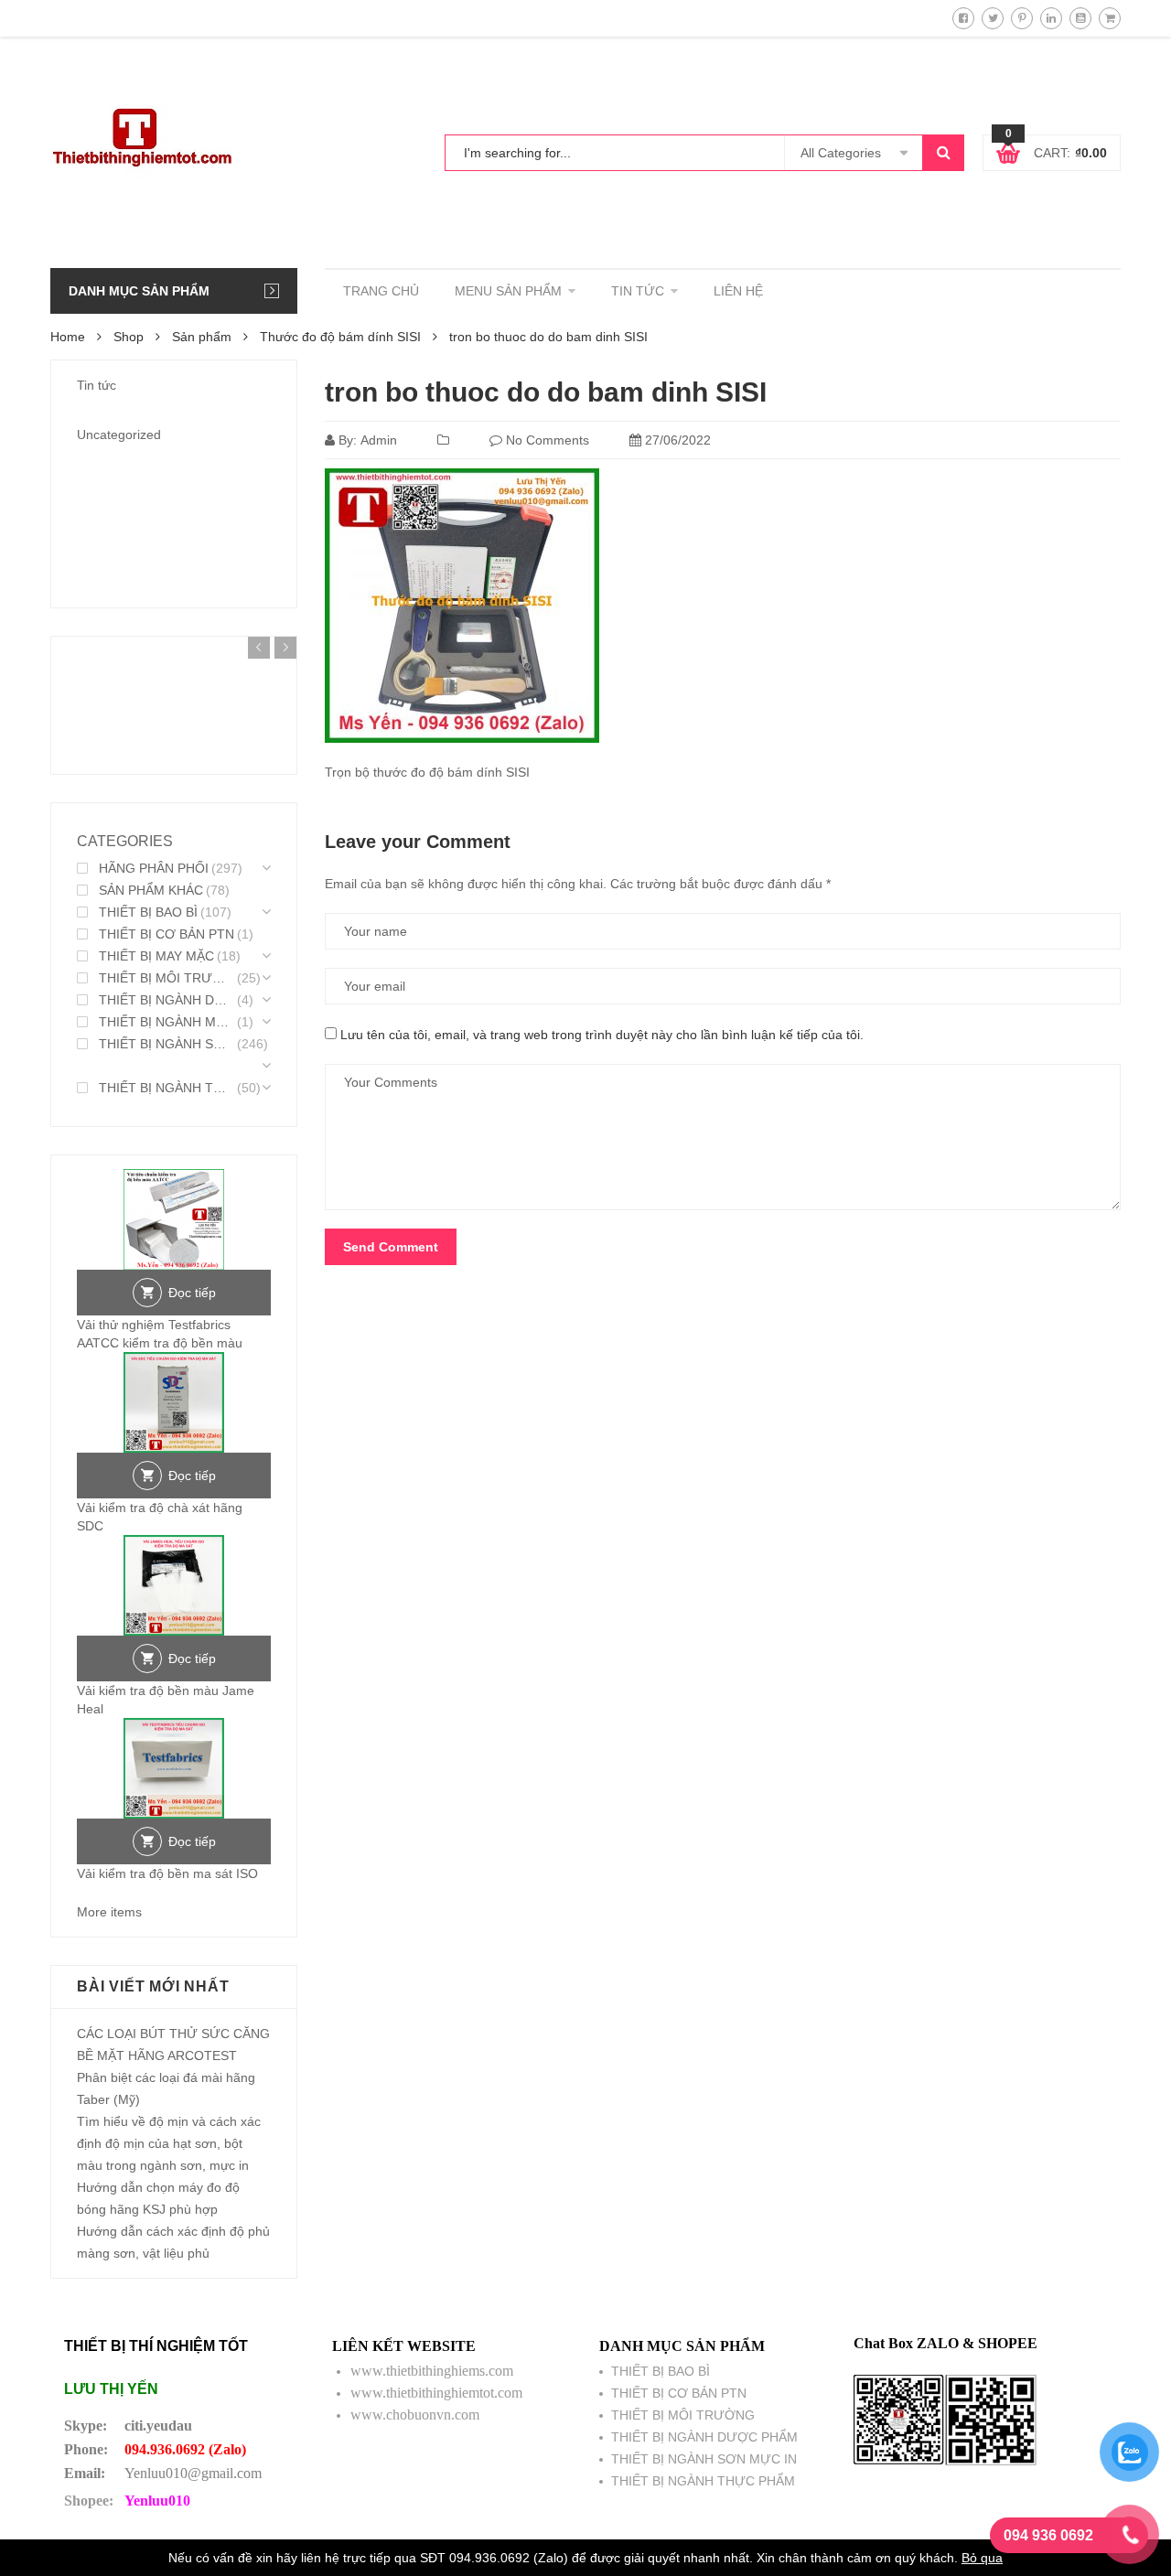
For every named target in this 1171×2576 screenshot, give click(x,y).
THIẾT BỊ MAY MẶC (156, 956)
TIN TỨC (638, 291)
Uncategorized (119, 435)
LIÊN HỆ (738, 291)
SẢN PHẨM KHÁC (151, 890)
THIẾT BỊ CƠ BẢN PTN (167, 934)
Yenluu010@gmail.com (193, 2473)
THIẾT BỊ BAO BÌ (148, 912)
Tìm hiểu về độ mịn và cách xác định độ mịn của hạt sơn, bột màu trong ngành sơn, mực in (169, 2143)
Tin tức (97, 385)
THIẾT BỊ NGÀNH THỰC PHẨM (167, 1088)
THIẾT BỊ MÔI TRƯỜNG (167, 978)
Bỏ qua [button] (982, 2558)
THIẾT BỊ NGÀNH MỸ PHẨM (167, 1022)
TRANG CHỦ (381, 291)
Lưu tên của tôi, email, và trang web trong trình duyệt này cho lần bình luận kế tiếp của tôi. (602, 1035)
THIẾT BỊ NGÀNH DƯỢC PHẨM (167, 1000)
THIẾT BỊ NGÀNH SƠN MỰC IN (167, 1044)
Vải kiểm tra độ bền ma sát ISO (167, 1873)
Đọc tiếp (192, 1293)
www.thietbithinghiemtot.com (436, 2393)
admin (379, 440)
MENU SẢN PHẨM (508, 291)
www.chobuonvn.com (415, 2415)
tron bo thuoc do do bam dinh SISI (546, 392)
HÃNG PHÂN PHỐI (154, 868)
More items (109, 1912)
